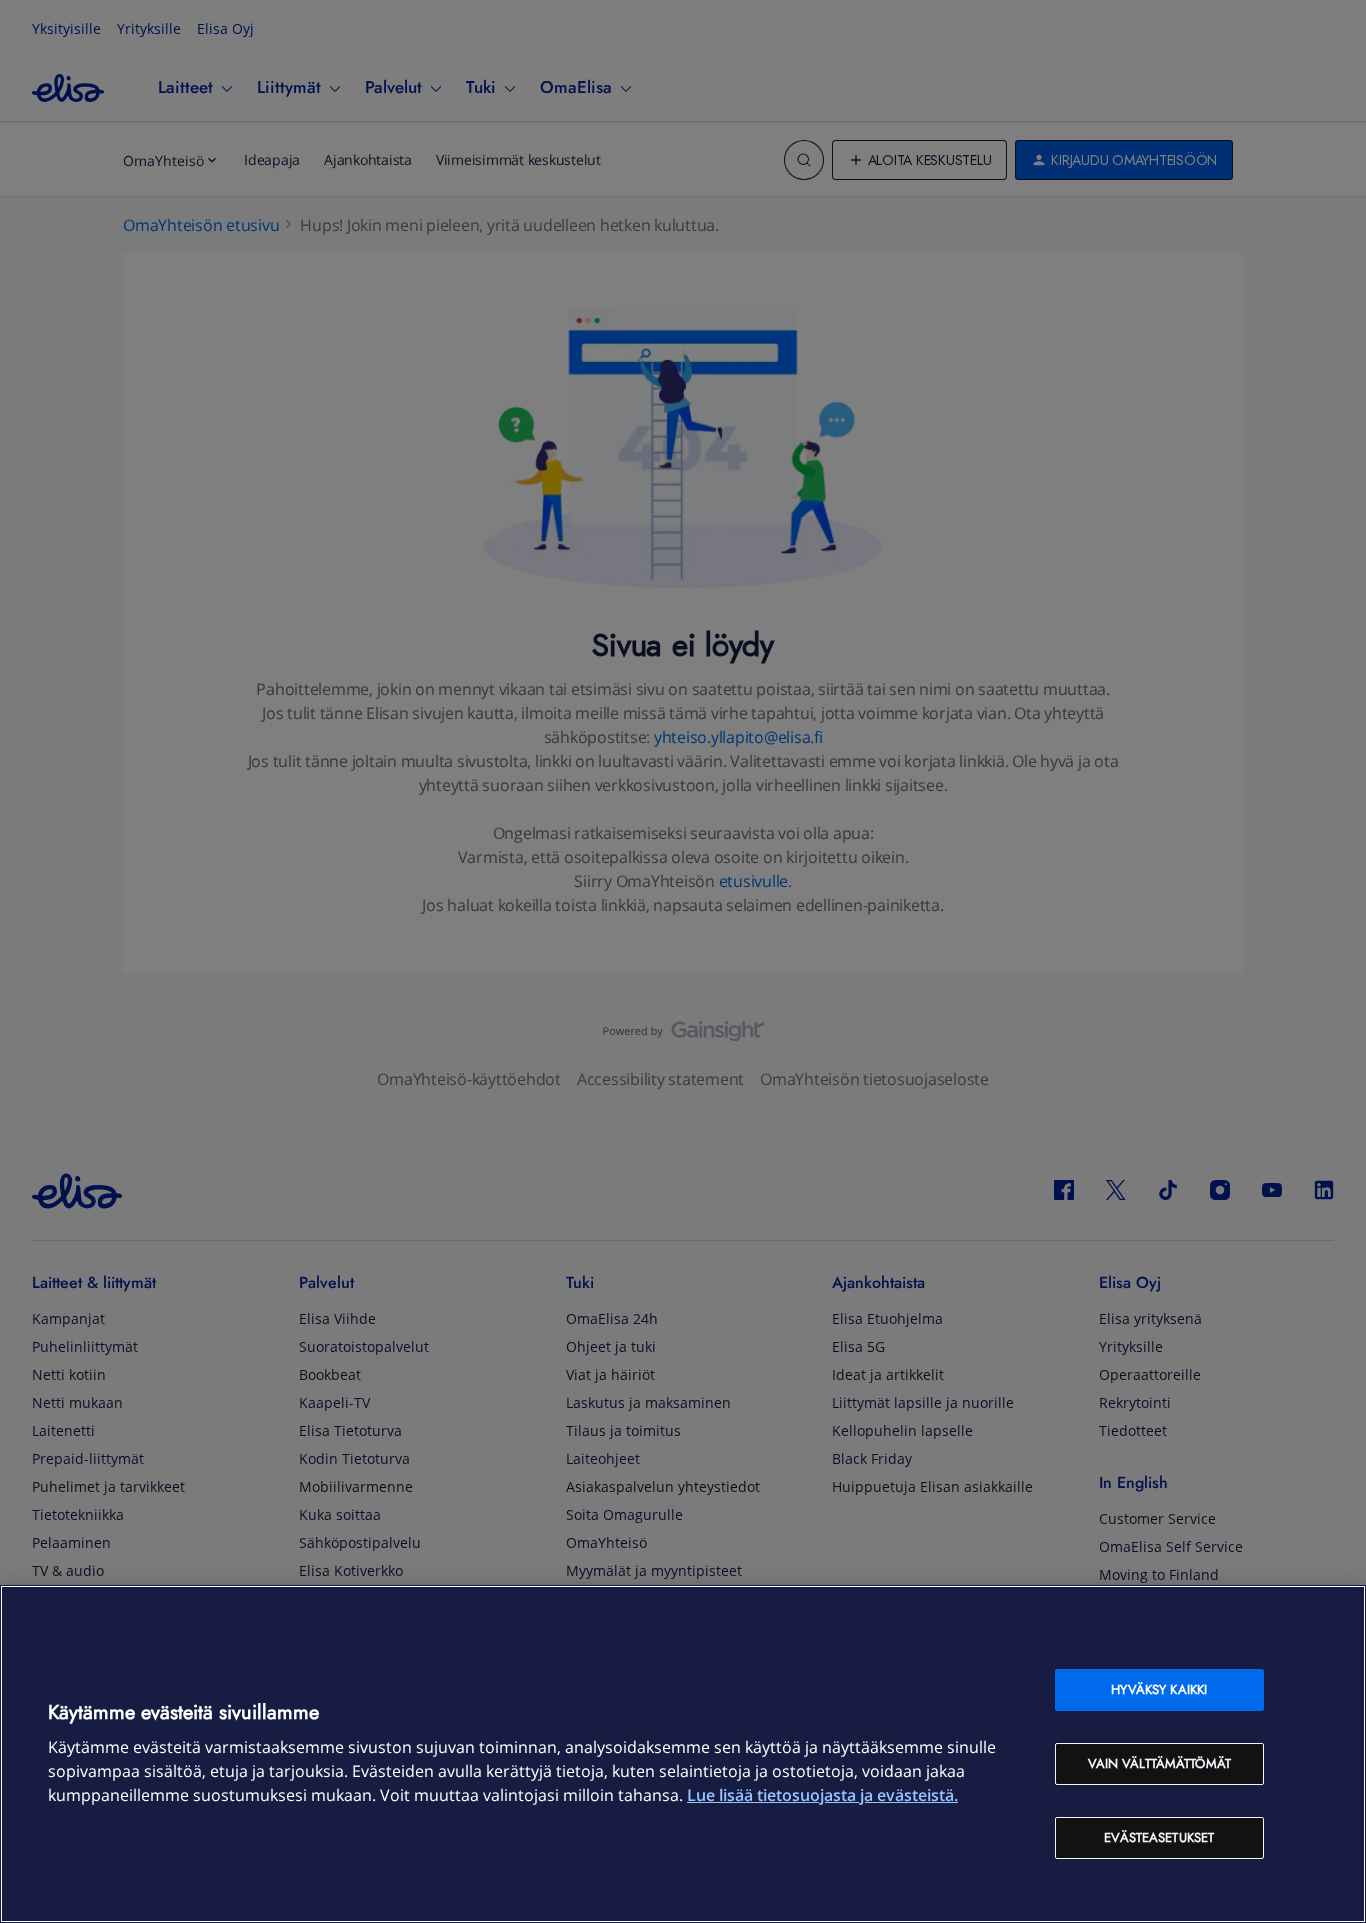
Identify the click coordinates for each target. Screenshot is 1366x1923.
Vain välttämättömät (1159, 1763)
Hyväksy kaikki (1159, 1689)
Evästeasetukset (1159, 1837)
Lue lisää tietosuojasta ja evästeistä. (822, 1795)
